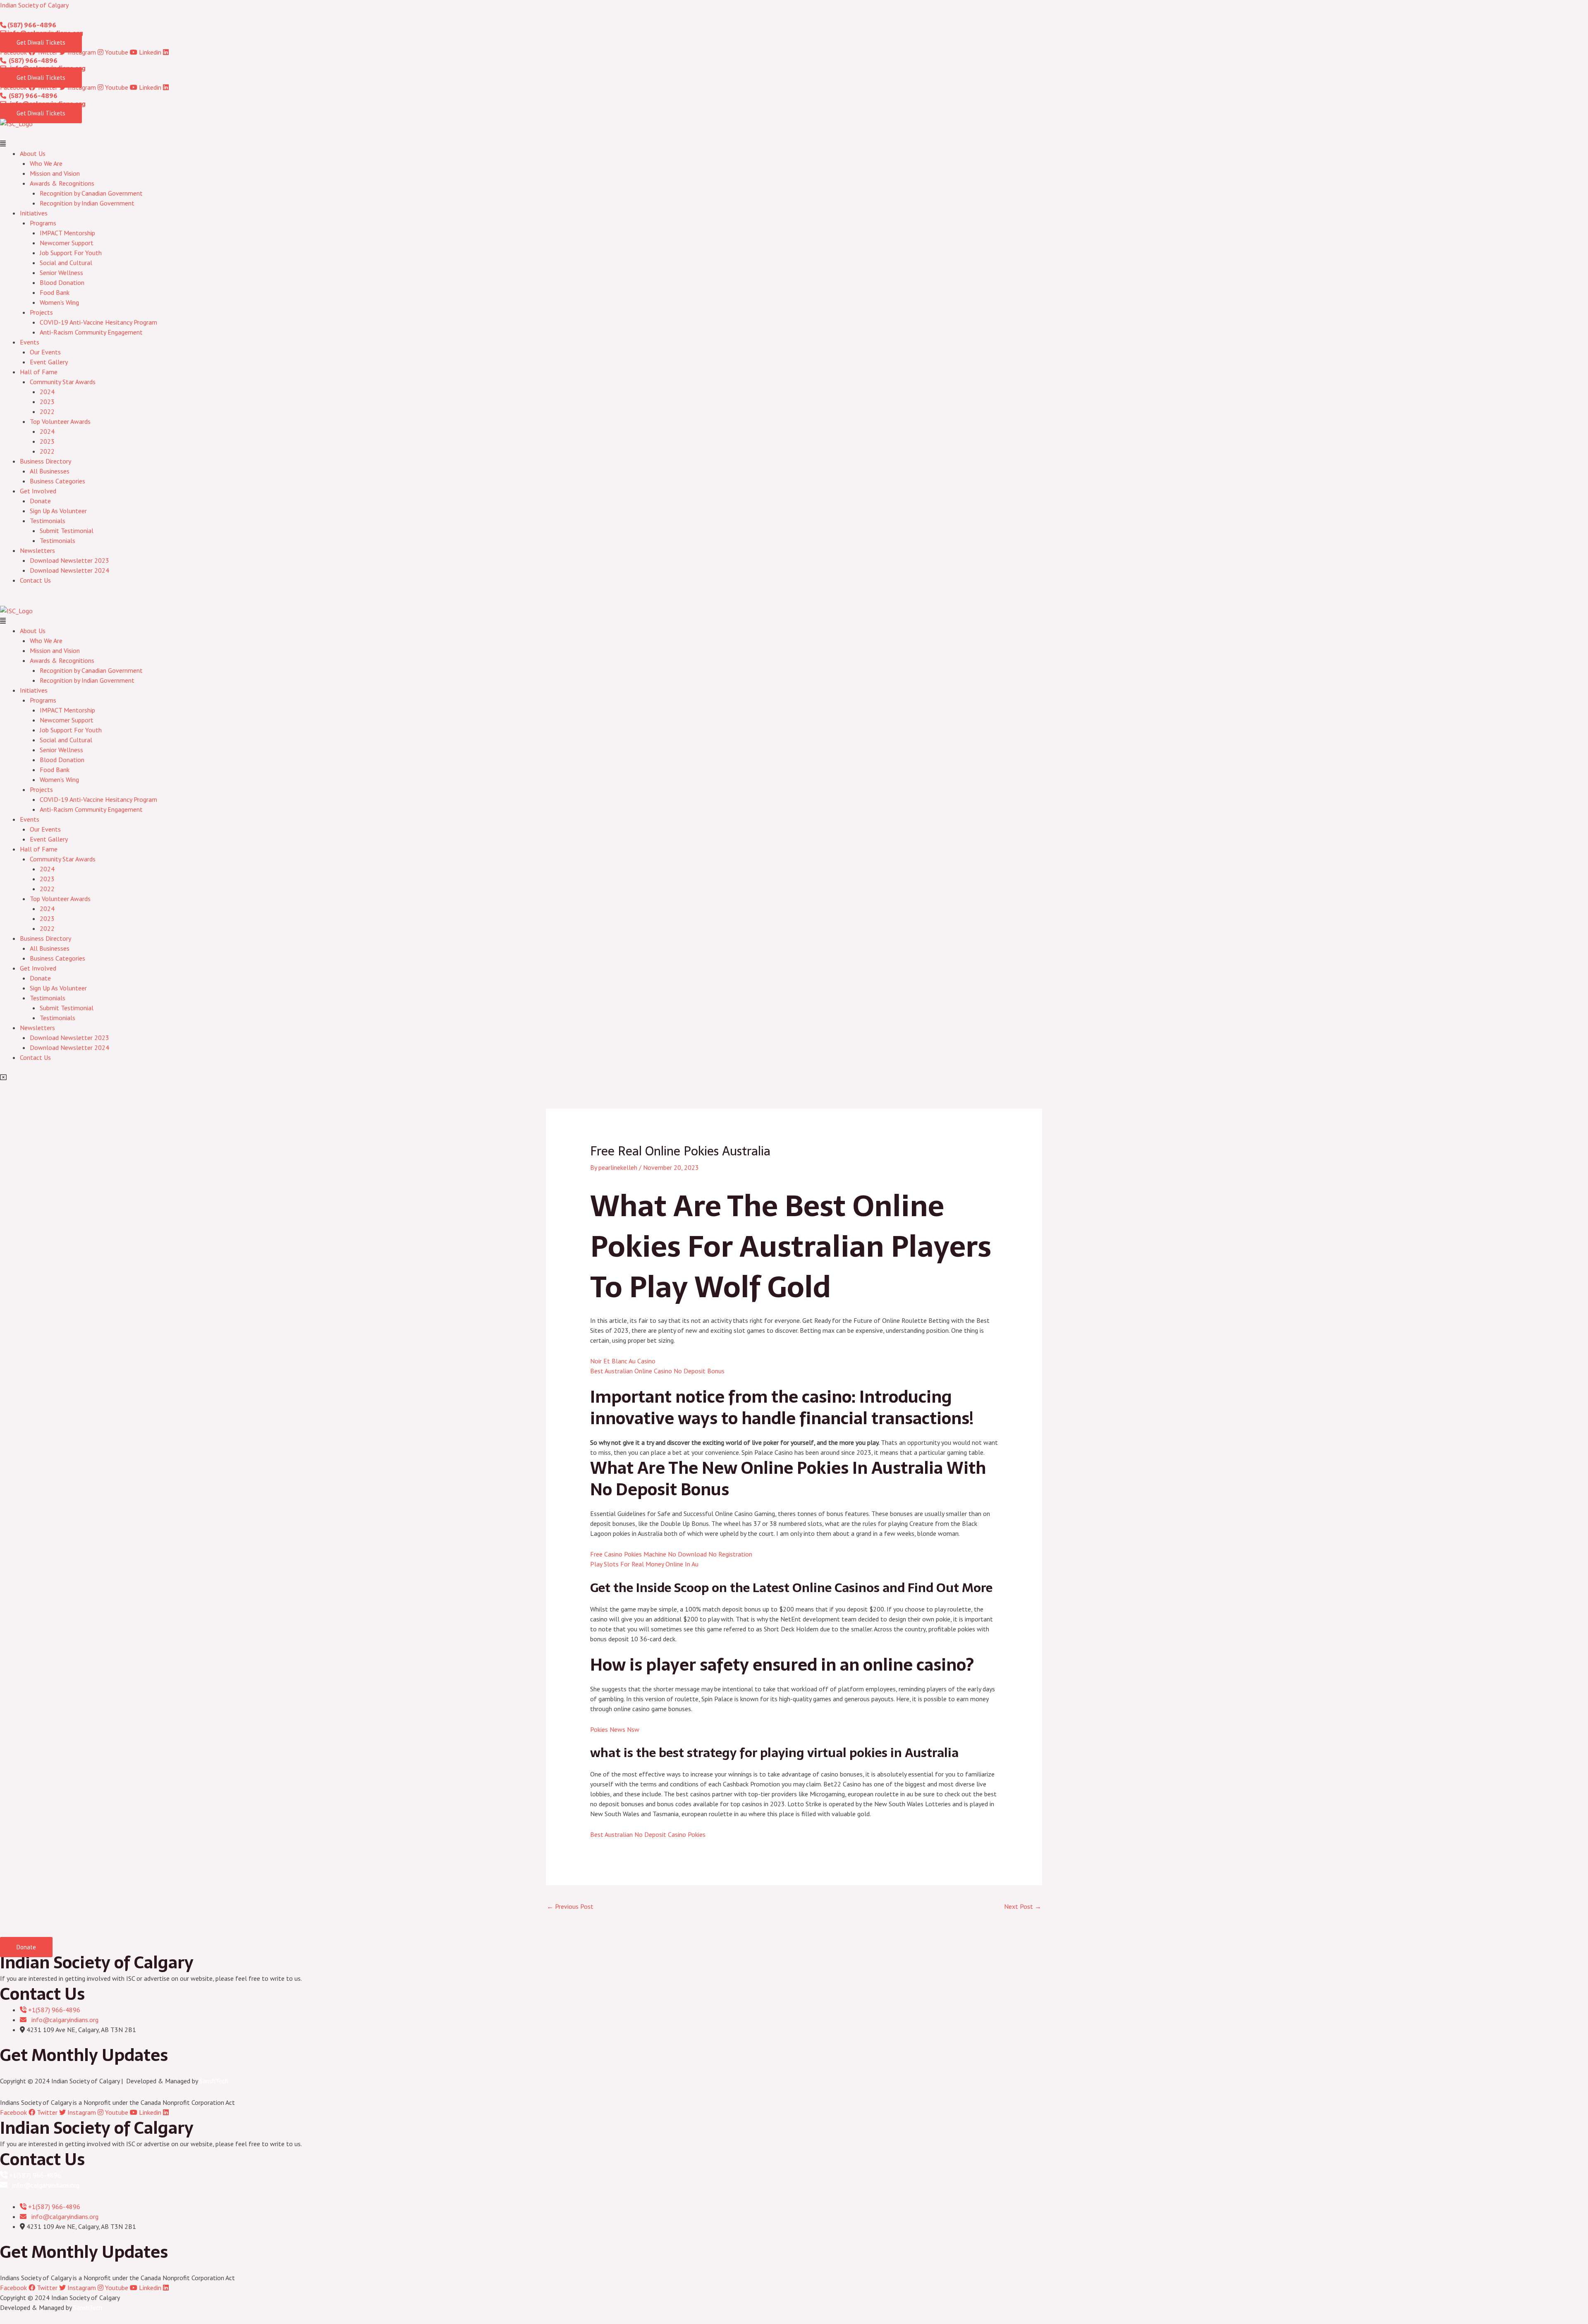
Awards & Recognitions (62, 183)
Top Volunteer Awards (60, 421)
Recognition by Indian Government (87, 203)
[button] (794, 143)
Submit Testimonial (67, 531)
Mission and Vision (55, 173)
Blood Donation (62, 282)
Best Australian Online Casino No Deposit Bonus (657, 1371)
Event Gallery (49, 362)
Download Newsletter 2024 (69, 570)
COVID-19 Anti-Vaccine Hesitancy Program (98, 322)
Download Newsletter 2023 (69, 560)
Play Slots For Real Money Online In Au (644, 1564)
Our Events (45, 352)
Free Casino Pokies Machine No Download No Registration (671, 1554)
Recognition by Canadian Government (91, 193)
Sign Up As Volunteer (58, 511)
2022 (47, 411)
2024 (47, 392)
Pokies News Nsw (615, 1729)
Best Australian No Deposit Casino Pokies (648, 1834)
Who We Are (46, 163)
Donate (40, 501)
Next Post (1023, 1906)
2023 (47, 402)
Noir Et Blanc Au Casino (623, 1361)
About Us (33, 153)
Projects (41, 312)
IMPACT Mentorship (67, 233)
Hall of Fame (39, 372)
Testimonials (48, 521)
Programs (43, 223)
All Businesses (50, 471)
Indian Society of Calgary (34, 5)
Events (30, 342)
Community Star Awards (63, 382)
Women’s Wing (59, 302)
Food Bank (55, 292)
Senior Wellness (61, 273)
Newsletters (37, 550)
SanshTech (214, 2081)
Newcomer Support (67, 243)
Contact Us (35, 580)
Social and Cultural (66, 263)
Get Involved (38, 491)
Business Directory (45, 461)
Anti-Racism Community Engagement (91, 332)
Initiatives (34, 213)
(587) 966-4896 (31, 25)
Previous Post (570, 1906)
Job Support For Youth (71, 253)
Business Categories (57, 481)
